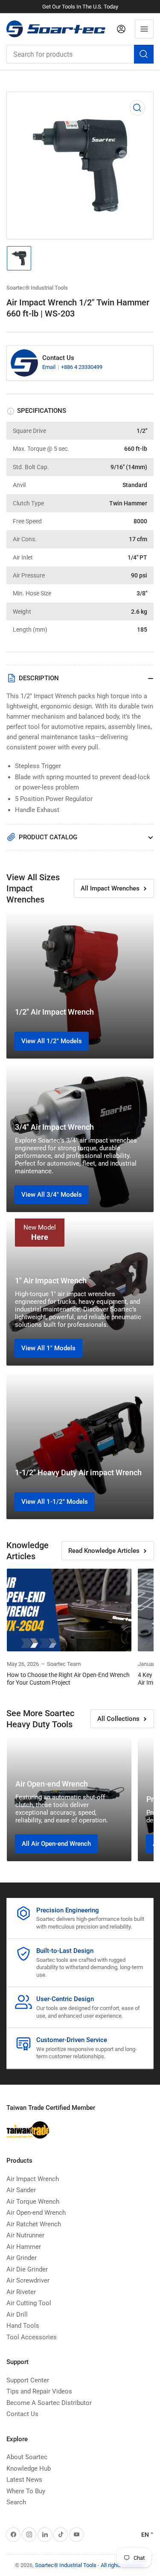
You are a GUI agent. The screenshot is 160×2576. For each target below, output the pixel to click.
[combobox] (80, 54)
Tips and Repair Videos (39, 2391)
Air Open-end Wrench (36, 2213)
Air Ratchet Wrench (34, 2224)
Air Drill (17, 2315)
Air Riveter (21, 2292)
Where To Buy (26, 2491)
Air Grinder (22, 2258)
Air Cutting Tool (29, 2303)
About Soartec (27, 2457)
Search (16, 2502)
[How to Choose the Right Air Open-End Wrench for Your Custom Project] (69, 1610)
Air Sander (21, 2190)
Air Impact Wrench (33, 2179)
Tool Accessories (32, 2337)
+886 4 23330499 (82, 367)
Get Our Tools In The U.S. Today (80, 7)
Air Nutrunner (25, 2235)
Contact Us (22, 2414)
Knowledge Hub (29, 2469)
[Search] (144, 54)
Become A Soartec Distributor (49, 2403)
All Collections (118, 1719)
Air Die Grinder (27, 2269)
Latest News (24, 2480)
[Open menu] (144, 29)
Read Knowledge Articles (104, 1551)
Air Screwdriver (28, 2280)
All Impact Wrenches (110, 888)
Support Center (28, 2380)
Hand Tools (23, 2326)
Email (49, 367)
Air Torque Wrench (33, 2202)
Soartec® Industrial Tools (37, 288)
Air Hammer (24, 2247)
